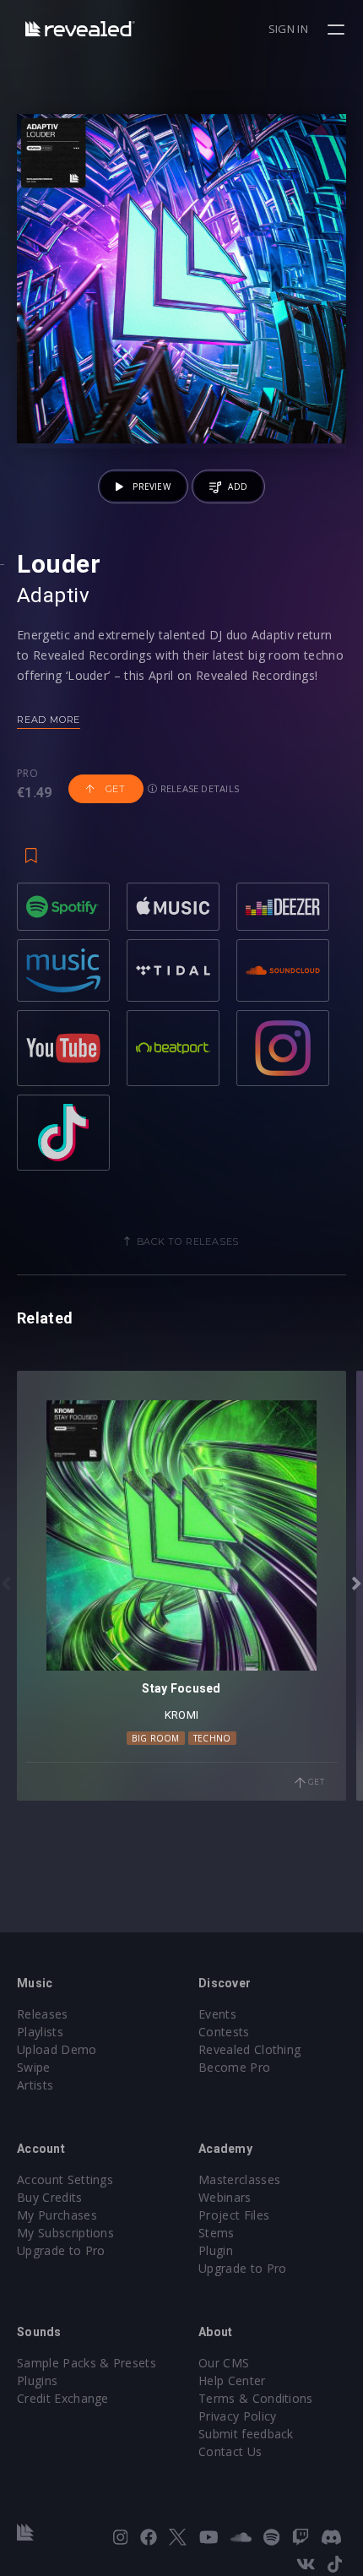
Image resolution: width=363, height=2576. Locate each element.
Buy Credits (50, 2197)
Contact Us (230, 2451)
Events (217, 2014)
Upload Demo (57, 2049)
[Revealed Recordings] (80, 28)
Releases (43, 2014)
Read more (49, 720)
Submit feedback (246, 2434)
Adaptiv (53, 595)
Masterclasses (239, 2179)
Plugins (37, 2380)
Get (114, 789)
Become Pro (234, 2067)
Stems (217, 2233)
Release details (199, 788)
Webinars (225, 2197)
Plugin (216, 2250)
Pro (27, 774)
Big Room (156, 1738)
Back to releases (188, 1242)
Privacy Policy (237, 2416)
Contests (224, 2032)
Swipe (34, 2067)
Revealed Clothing (249, 2049)
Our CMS (224, 2363)
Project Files (234, 2215)
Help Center (232, 2380)
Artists (35, 2085)
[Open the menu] (338, 30)
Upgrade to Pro (61, 2250)
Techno (212, 1738)
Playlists (40, 2032)
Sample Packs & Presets (87, 2363)
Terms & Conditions (256, 2398)
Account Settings (65, 2179)
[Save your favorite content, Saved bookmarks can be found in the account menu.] (31, 847)
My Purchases (57, 2215)
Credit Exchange (63, 2398)
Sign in (288, 29)
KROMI (181, 1715)
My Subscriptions (65, 2233)
